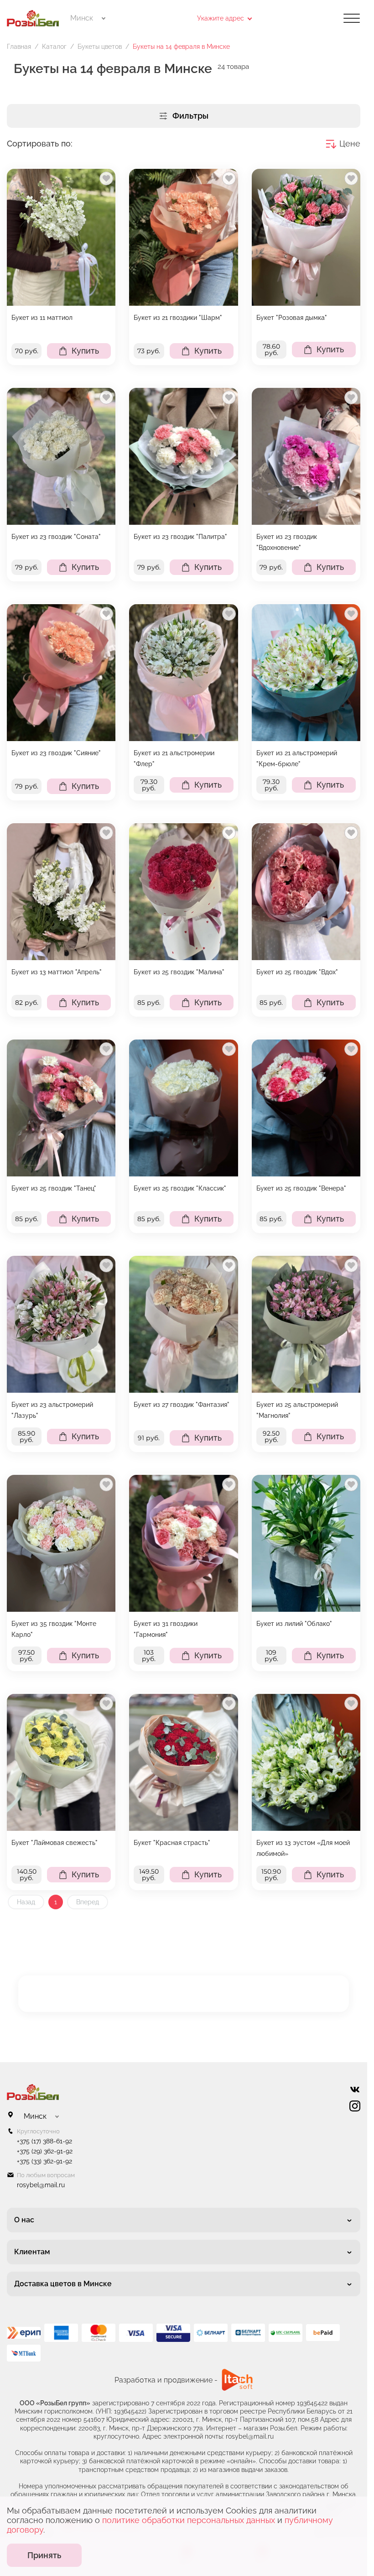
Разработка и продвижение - (166, 2380)
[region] (61, 267)
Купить (85, 351)
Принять (44, 2555)
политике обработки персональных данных (189, 2520)
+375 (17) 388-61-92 (44, 2141)
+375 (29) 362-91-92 (45, 2151)
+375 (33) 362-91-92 (44, 2161)
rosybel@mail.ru (41, 2185)
